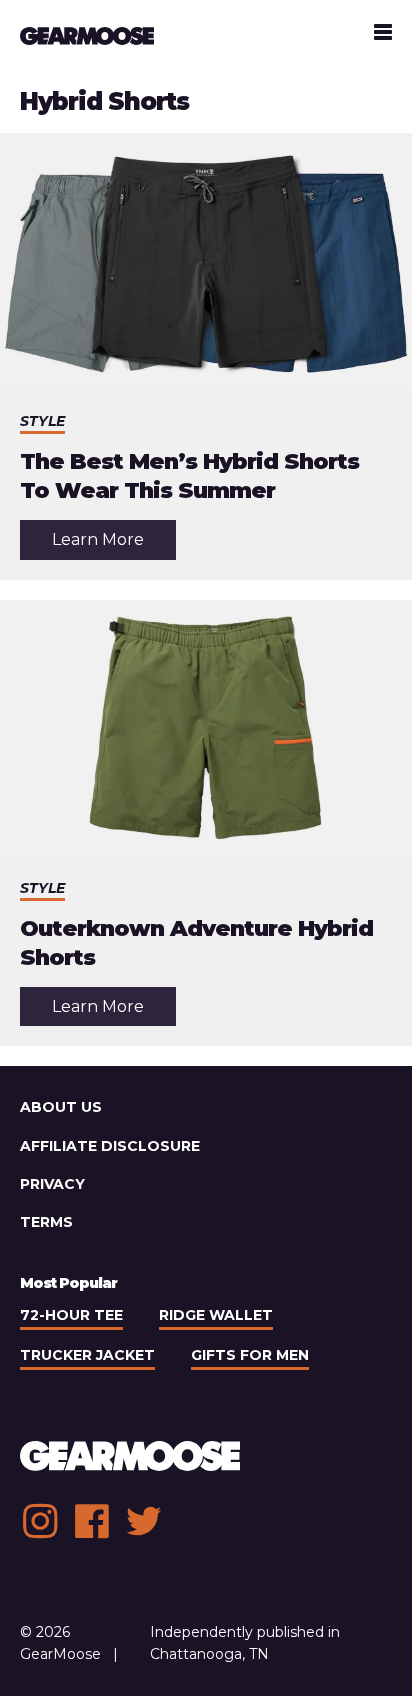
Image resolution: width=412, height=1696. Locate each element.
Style (42, 421)
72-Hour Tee (71, 1315)
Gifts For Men (250, 1355)
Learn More (114, 544)
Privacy (52, 1184)
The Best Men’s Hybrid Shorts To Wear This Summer (189, 476)
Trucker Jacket (87, 1355)
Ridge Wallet (216, 1315)
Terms (46, 1222)
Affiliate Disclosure (110, 1146)
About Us (61, 1107)
